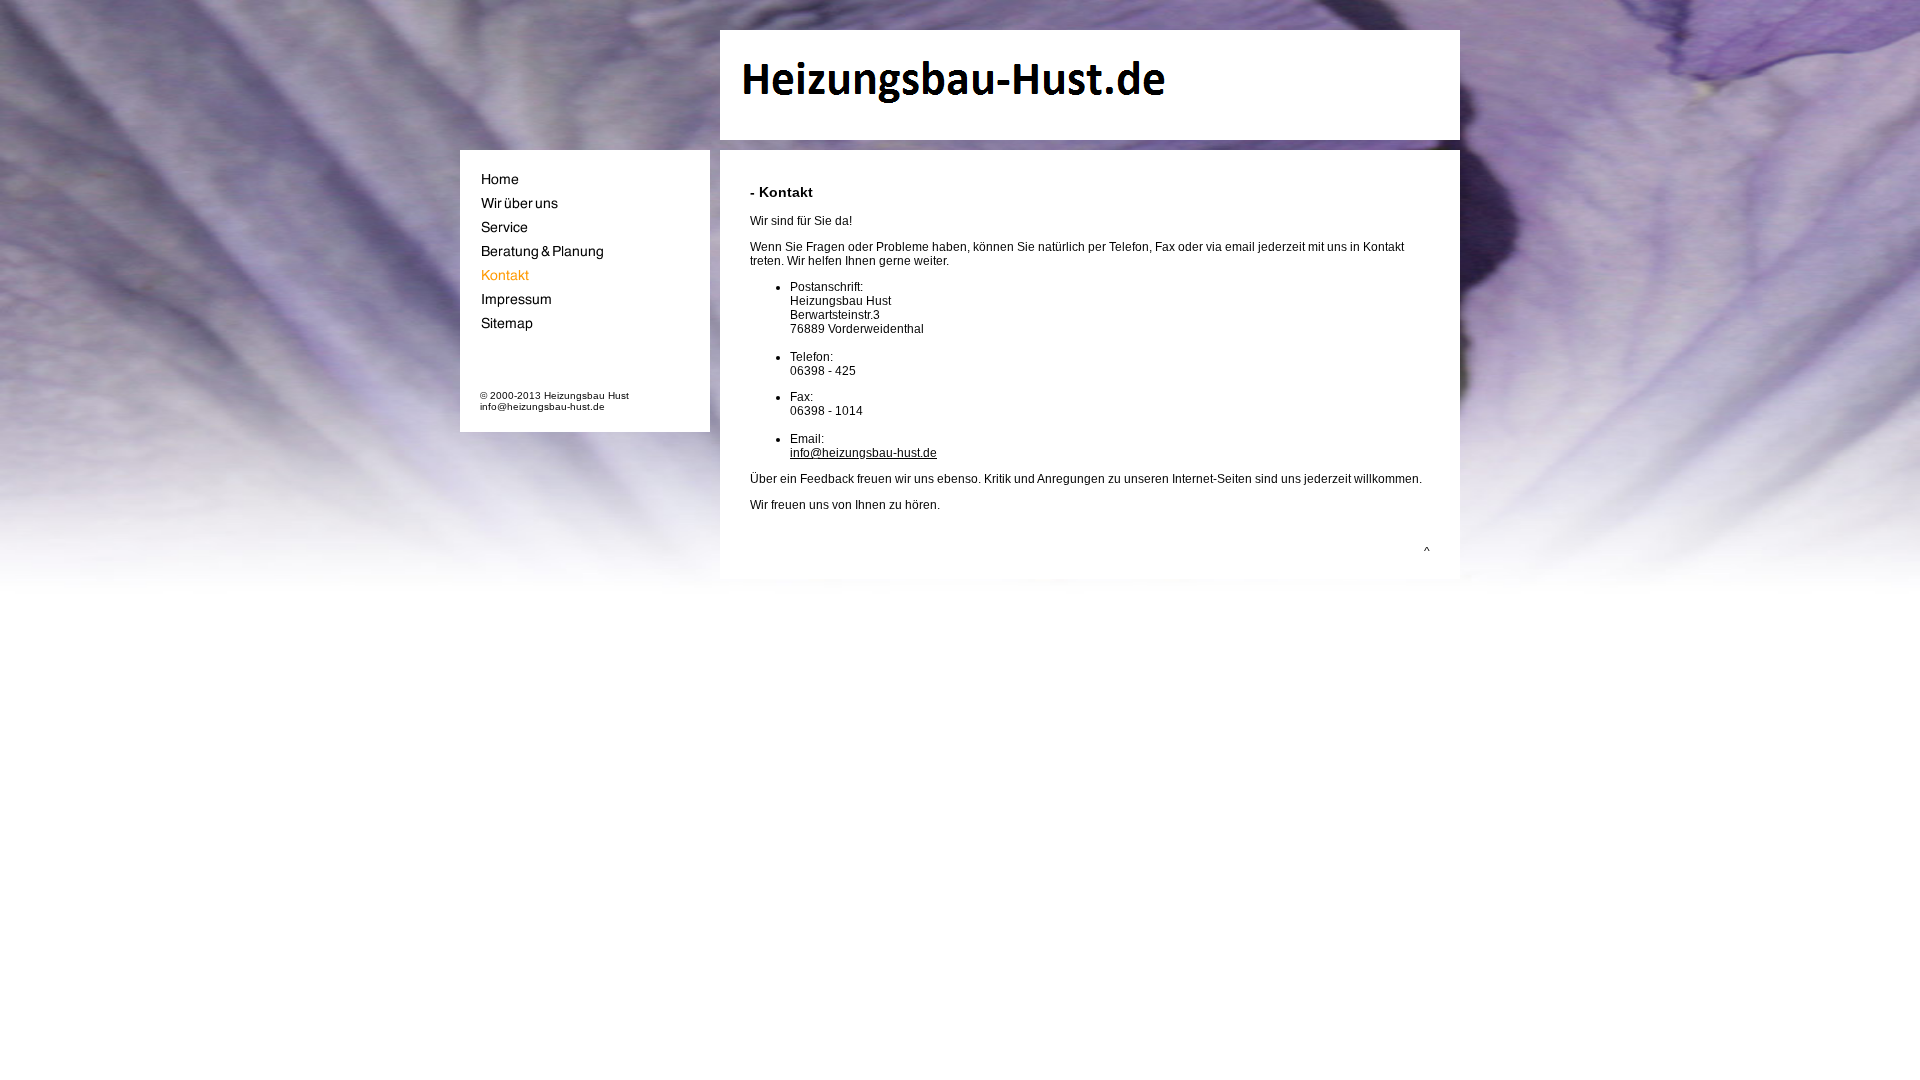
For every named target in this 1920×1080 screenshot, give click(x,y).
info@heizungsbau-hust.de (863, 453)
